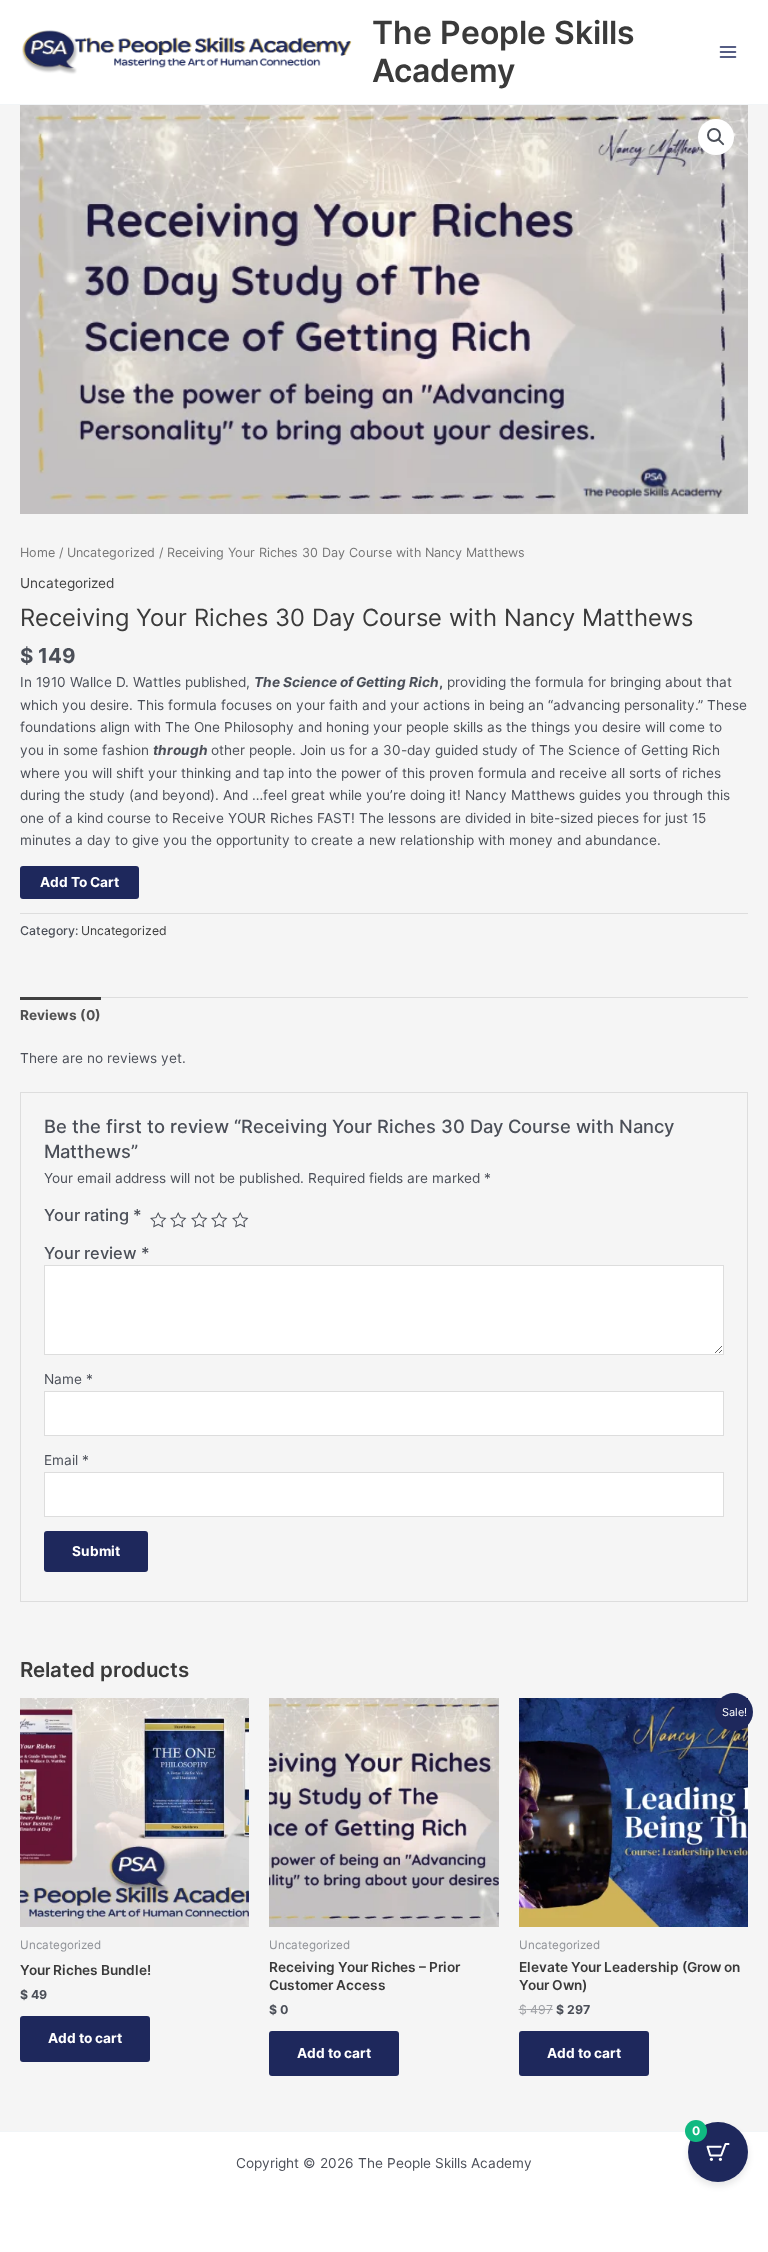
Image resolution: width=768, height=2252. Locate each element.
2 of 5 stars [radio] (178, 1220)
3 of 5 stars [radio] (199, 1220)
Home (37, 552)
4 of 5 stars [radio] (219, 1220)
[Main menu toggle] (728, 51)
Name (68, 1379)
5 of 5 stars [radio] (240, 1220)
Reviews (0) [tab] (60, 1015)
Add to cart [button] (85, 2038)
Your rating (93, 1215)
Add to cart (79, 882)
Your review (97, 1253)
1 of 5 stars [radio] (158, 1220)
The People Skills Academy (503, 51)
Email (66, 1460)
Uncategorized (111, 552)
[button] (716, 137)
